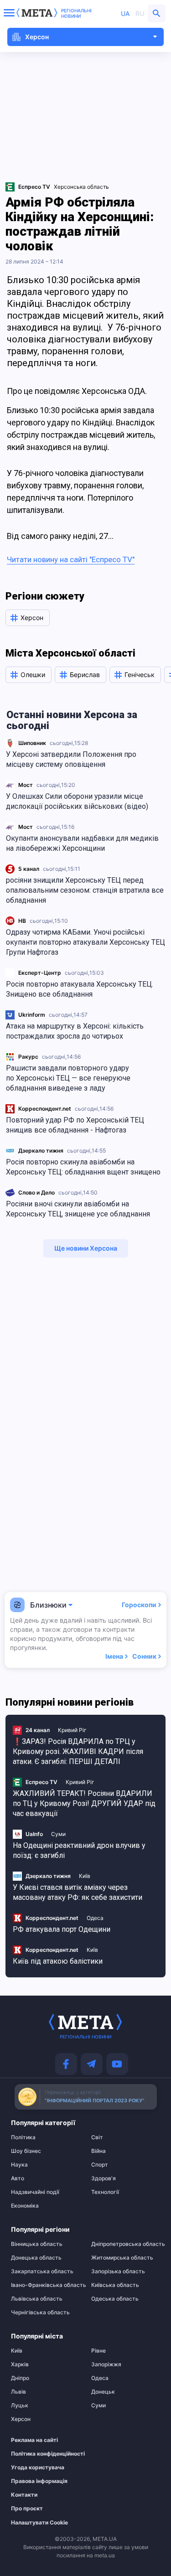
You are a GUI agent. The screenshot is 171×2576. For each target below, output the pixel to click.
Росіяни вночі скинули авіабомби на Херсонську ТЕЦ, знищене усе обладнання (78, 1209)
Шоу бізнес (26, 2151)
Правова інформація (39, 2481)
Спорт (100, 2165)
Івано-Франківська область (45, 2285)
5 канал (29, 869)
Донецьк (103, 2392)
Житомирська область (122, 2258)
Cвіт (97, 2137)
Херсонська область (81, 187)
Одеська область (115, 2299)
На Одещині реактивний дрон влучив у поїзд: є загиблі (79, 1850)
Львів (18, 2392)
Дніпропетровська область (126, 2244)
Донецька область (36, 2258)
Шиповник (32, 743)
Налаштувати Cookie (39, 2523)
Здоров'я (104, 2178)
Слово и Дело (36, 1192)
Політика (23, 2137)
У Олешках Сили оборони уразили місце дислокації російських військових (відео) (77, 801)
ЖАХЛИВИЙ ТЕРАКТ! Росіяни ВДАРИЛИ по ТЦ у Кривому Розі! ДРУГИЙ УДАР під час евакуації (84, 1803)
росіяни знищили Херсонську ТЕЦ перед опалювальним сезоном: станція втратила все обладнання (85, 890)
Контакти (24, 2495)
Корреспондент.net (45, 1109)
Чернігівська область (40, 2312)
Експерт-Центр (40, 973)
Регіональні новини (76, 13)
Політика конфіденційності (41, 2454)
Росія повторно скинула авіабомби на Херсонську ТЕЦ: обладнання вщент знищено (83, 1167)
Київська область (115, 2285)
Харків (20, 2364)
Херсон (21, 2419)
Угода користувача (38, 2467)
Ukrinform (32, 1015)
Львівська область (37, 2299)
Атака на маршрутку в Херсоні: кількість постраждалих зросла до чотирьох (75, 1031)
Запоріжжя (106, 2364)
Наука (19, 2165)
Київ (85, 1876)
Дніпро (20, 2378)
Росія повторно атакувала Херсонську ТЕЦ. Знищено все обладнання (80, 989)
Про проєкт (27, 2509)
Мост (26, 785)
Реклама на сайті (34, 2440)
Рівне (98, 2351)
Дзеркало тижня (41, 1151)
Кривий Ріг (72, 1730)
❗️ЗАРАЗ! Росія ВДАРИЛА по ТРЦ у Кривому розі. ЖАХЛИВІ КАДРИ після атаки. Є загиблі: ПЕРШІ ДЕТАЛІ (78, 1751)
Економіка (25, 2206)
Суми (58, 1834)
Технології (105, 2192)
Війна (98, 2151)
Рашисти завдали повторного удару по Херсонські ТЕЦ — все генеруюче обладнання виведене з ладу (68, 1078)
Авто (18, 2178)
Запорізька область (118, 2271)
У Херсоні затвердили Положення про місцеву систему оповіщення (71, 759)
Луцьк (20, 2405)
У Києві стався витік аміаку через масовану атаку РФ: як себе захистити (78, 1892)
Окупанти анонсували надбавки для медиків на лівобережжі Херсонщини (82, 843)
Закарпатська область (42, 2271)
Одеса (95, 1918)
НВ (22, 921)
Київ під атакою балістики (58, 1961)
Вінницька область (37, 2244)
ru (140, 13)
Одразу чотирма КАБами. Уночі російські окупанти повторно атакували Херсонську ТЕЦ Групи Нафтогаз (85, 942)
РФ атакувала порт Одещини (62, 1929)
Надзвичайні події (35, 2192)
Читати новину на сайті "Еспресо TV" (71, 559)
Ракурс (28, 1057)
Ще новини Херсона (86, 1248)
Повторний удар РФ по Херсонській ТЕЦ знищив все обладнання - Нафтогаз (75, 1125)
